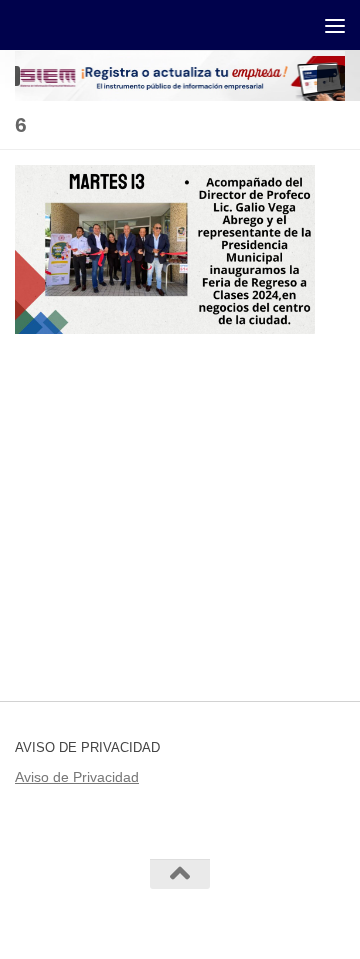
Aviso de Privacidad (77, 777)
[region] (180, 75)
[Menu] (335, 25)
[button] (331, 79)
